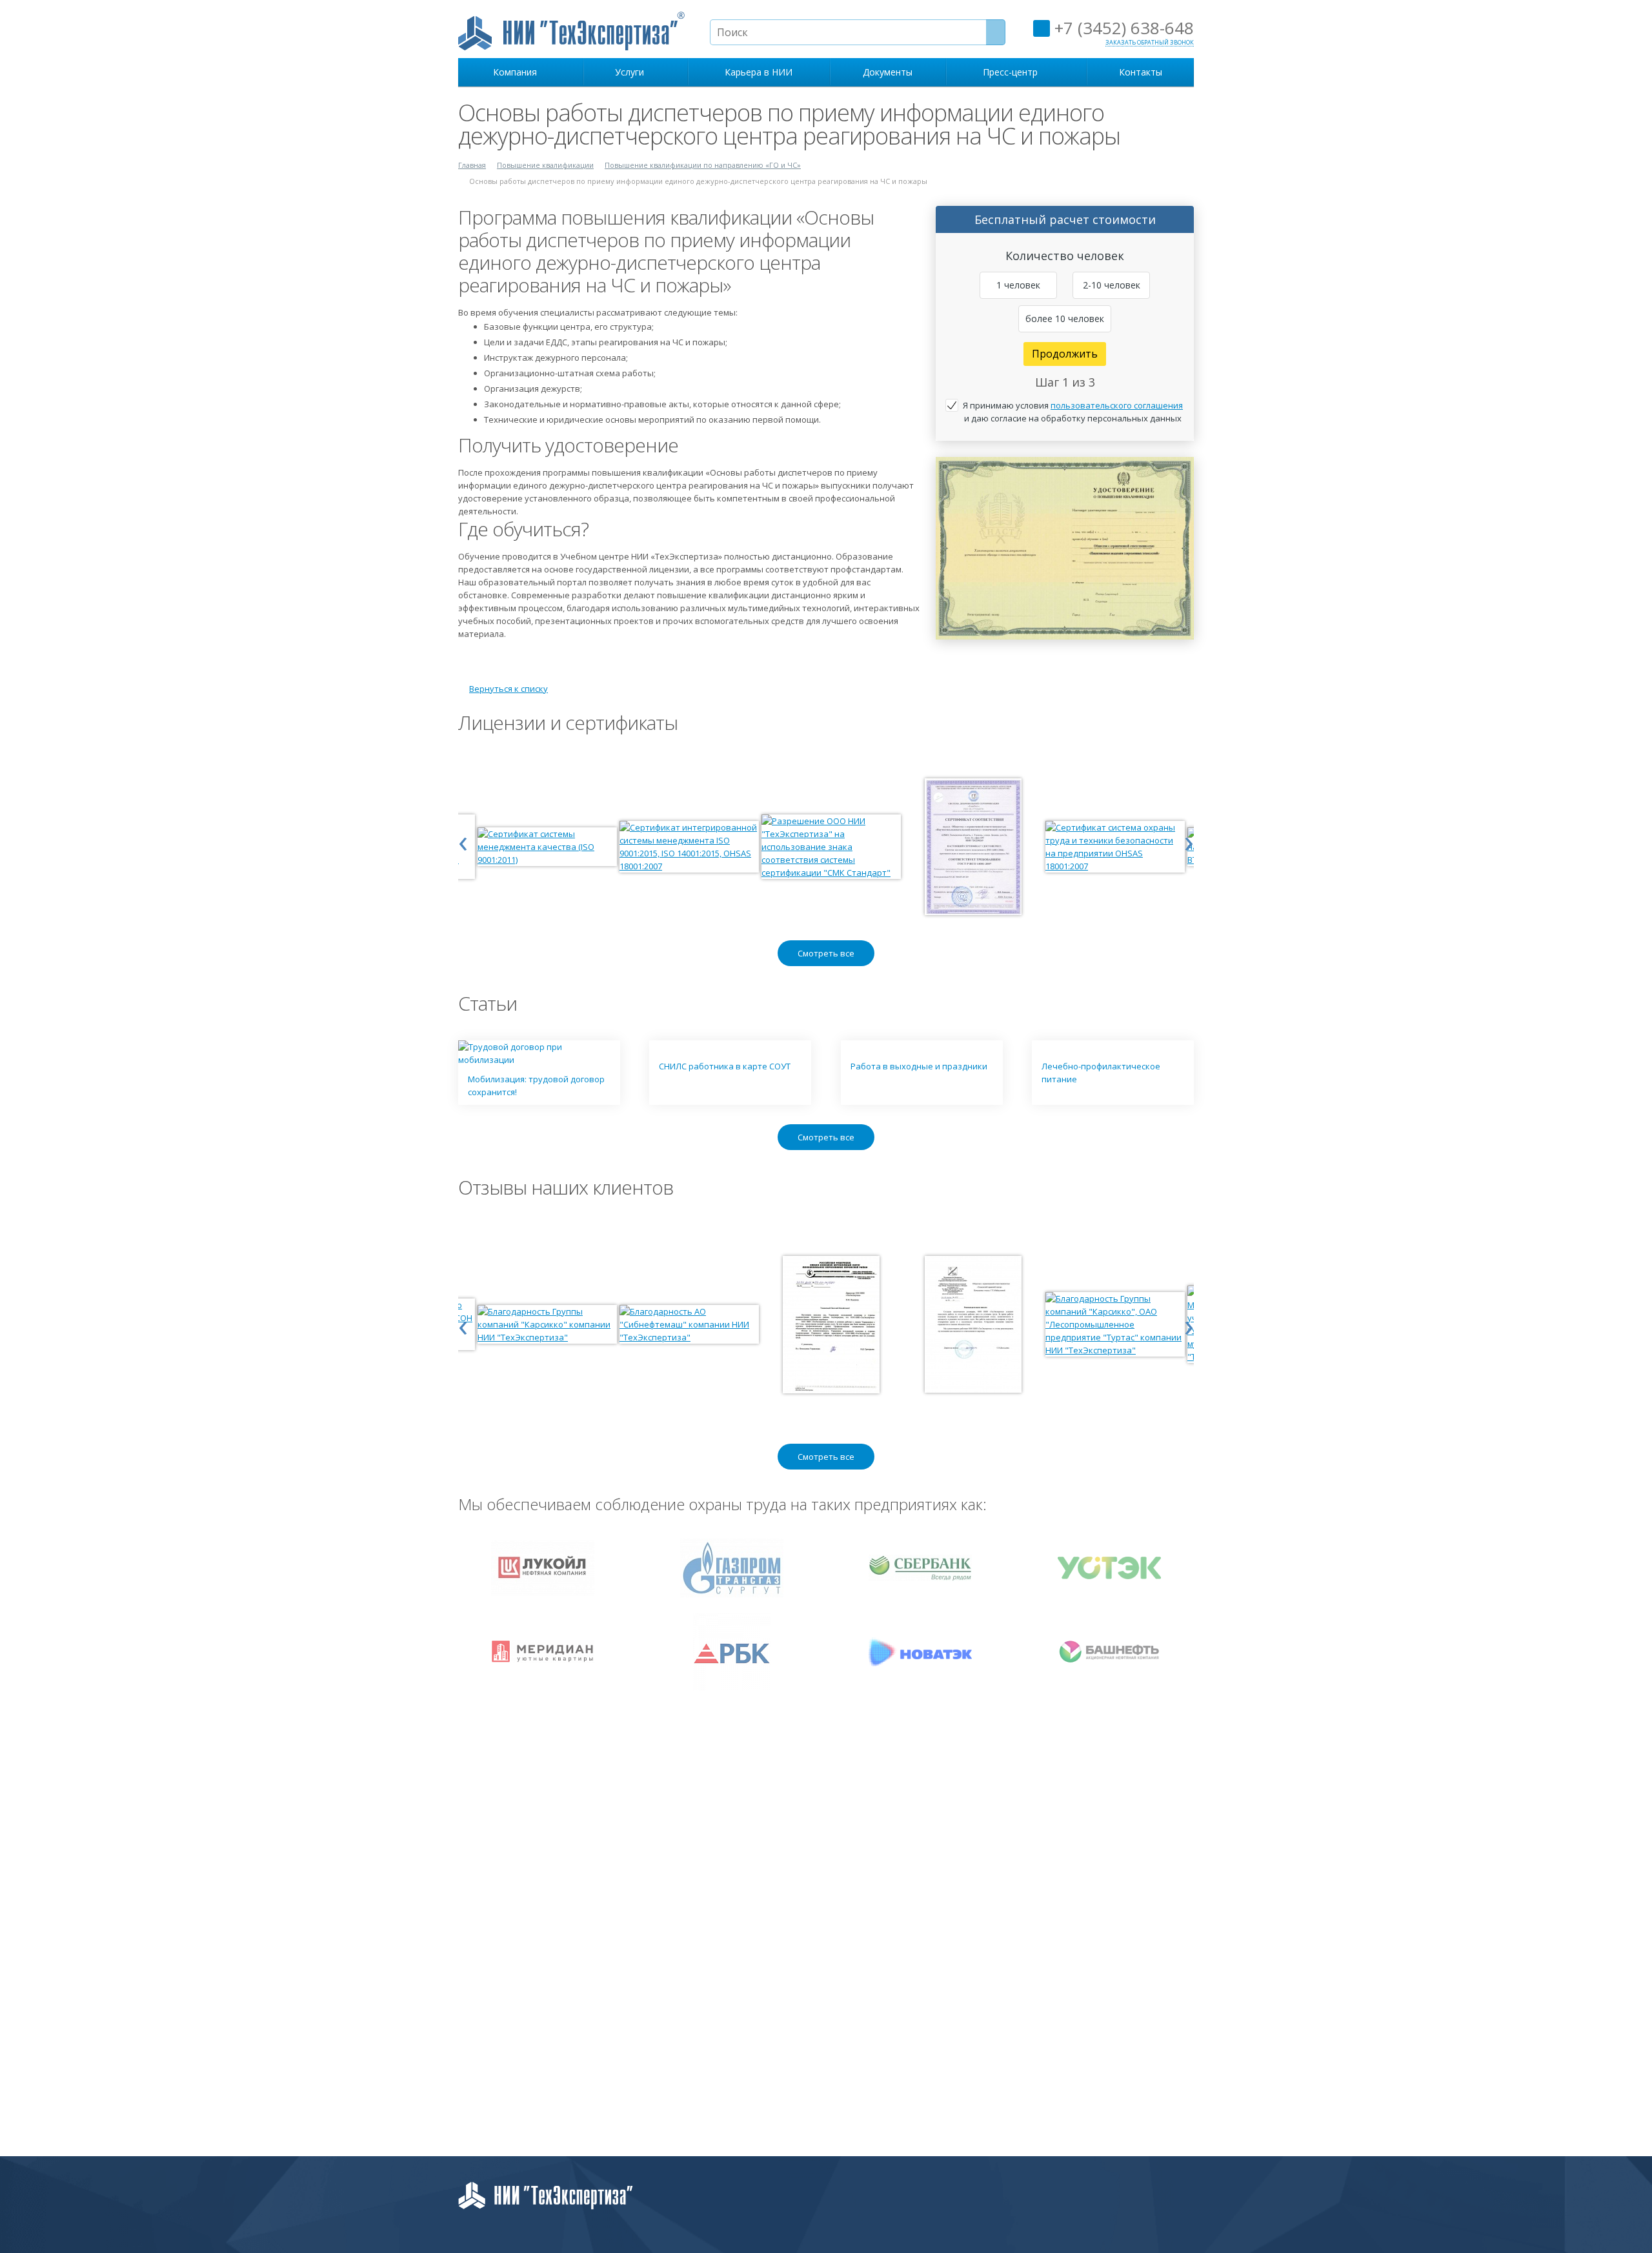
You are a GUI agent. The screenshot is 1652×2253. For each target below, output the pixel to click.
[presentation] (463, 840)
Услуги (632, 72)
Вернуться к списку (509, 689)
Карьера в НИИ (759, 72)
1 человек (1018, 285)
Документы (888, 72)
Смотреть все (826, 953)
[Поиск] (996, 32)
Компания (518, 72)
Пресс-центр (1013, 72)
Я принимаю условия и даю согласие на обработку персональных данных (1073, 412)
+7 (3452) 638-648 (1122, 28)
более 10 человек (1065, 318)
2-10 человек (1112, 285)
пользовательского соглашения (1117, 405)
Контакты (1141, 72)
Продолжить (1065, 354)
